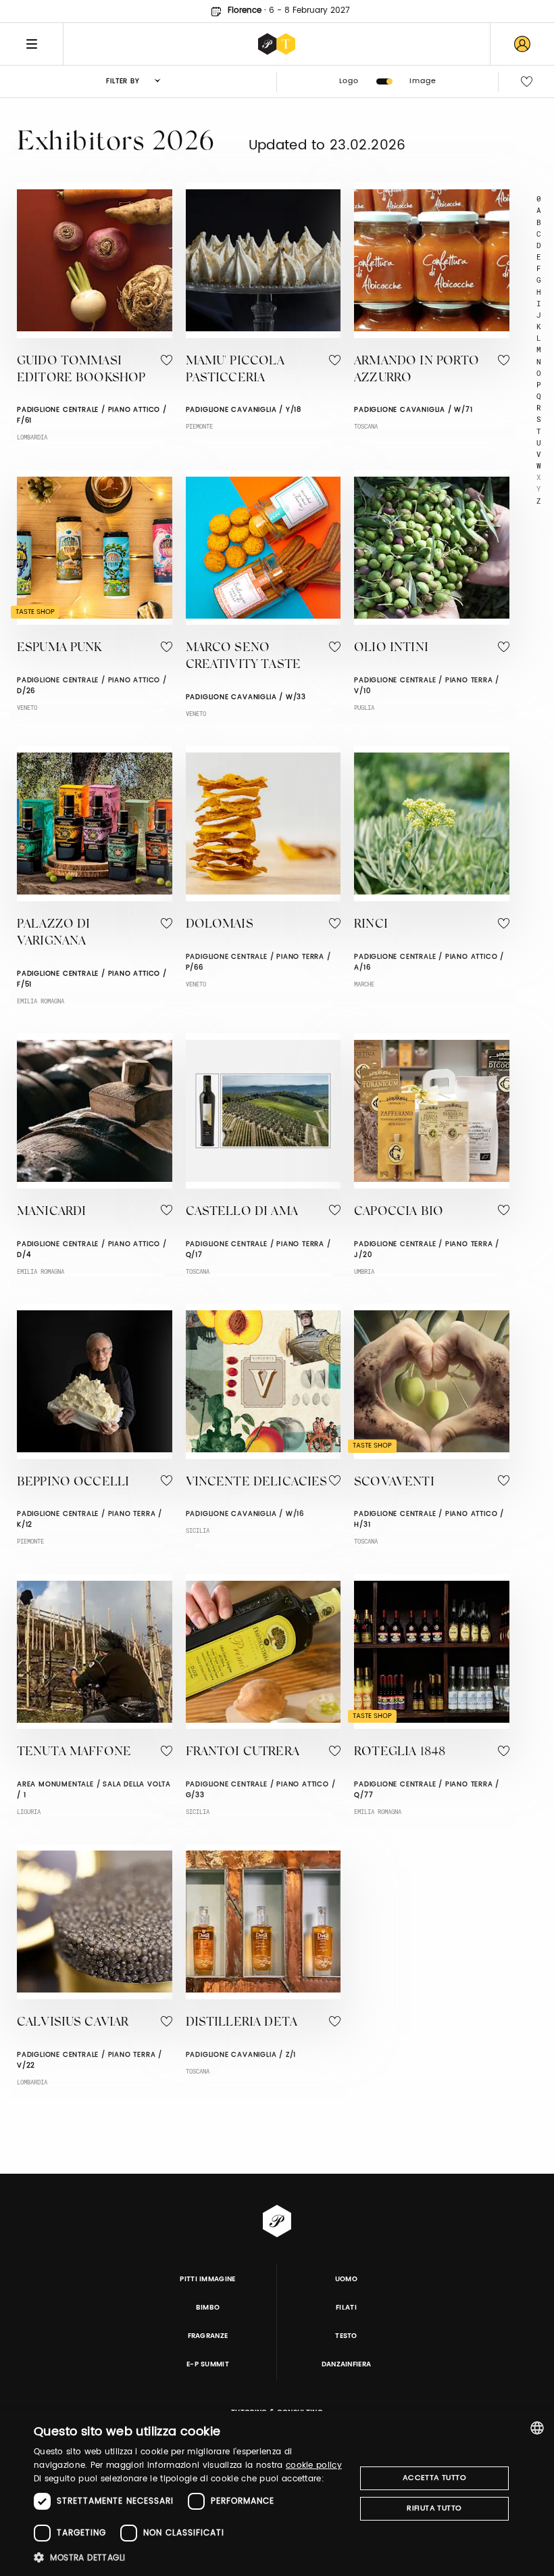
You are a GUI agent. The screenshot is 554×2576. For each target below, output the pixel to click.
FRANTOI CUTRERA (243, 1752)
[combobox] (537, 2428)
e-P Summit (208, 2364)
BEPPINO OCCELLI (73, 1483)
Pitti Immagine (208, 2279)
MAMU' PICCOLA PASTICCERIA (235, 370)
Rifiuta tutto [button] (434, 2508)
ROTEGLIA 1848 (400, 1752)
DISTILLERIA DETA (242, 2023)
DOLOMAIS (220, 925)
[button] (190, 2557)
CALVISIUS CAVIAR (73, 2023)
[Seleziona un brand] (277, 44)
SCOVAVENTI (394, 1483)
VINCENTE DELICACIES (257, 1483)
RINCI (371, 925)
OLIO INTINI (391, 648)
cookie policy (314, 2465)
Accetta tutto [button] (434, 2478)
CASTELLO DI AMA (242, 1212)
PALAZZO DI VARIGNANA (54, 933)
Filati (346, 2308)
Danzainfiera (347, 2364)
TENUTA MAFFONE (74, 1752)
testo (346, 2336)
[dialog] (277, 2494)
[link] (522, 44)
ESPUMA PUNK (59, 648)
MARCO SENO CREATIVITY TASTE (243, 657)
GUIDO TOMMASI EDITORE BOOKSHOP (81, 370)
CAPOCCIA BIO (399, 1212)
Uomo (346, 2279)
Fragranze (208, 2336)
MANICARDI (51, 1212)
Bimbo (208, 2308)
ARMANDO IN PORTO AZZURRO (417, 370)
